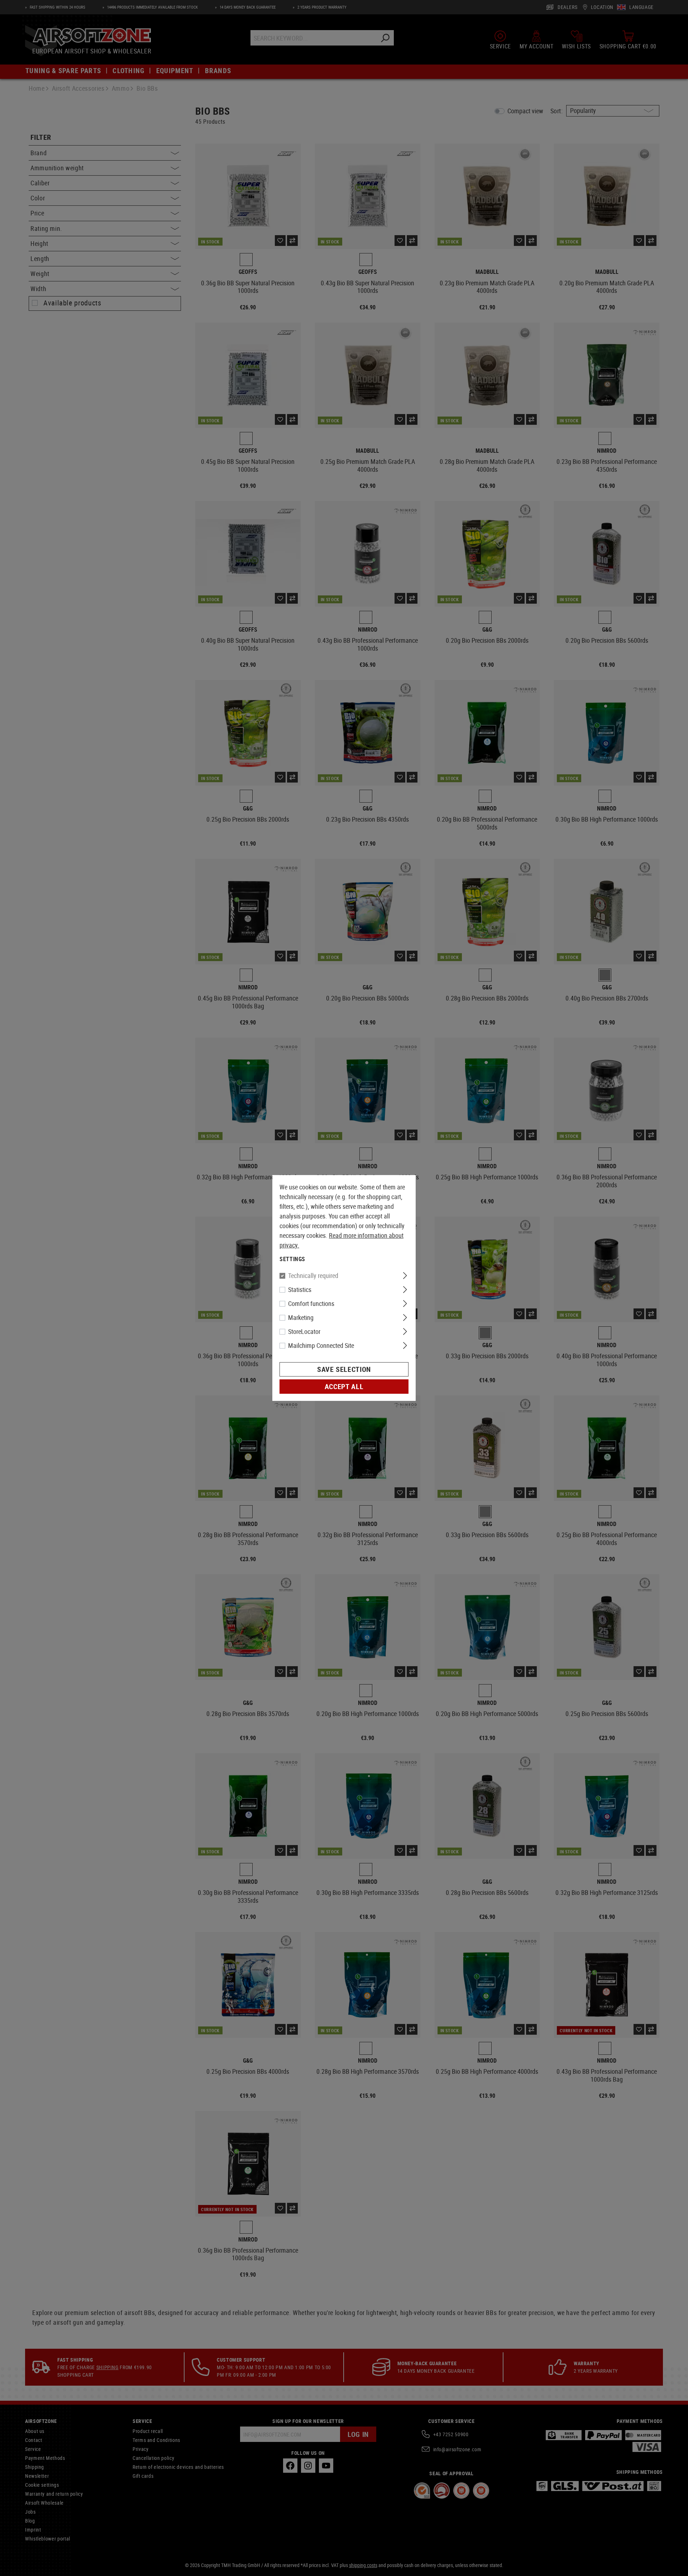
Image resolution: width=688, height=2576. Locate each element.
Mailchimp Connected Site (321, 1345)
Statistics (300, 1289)
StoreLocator (304, 1331)
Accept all (344, 1386)
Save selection (344, 1369)
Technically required (313, 1275)
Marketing (301, 1317)
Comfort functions (311, 1303)
